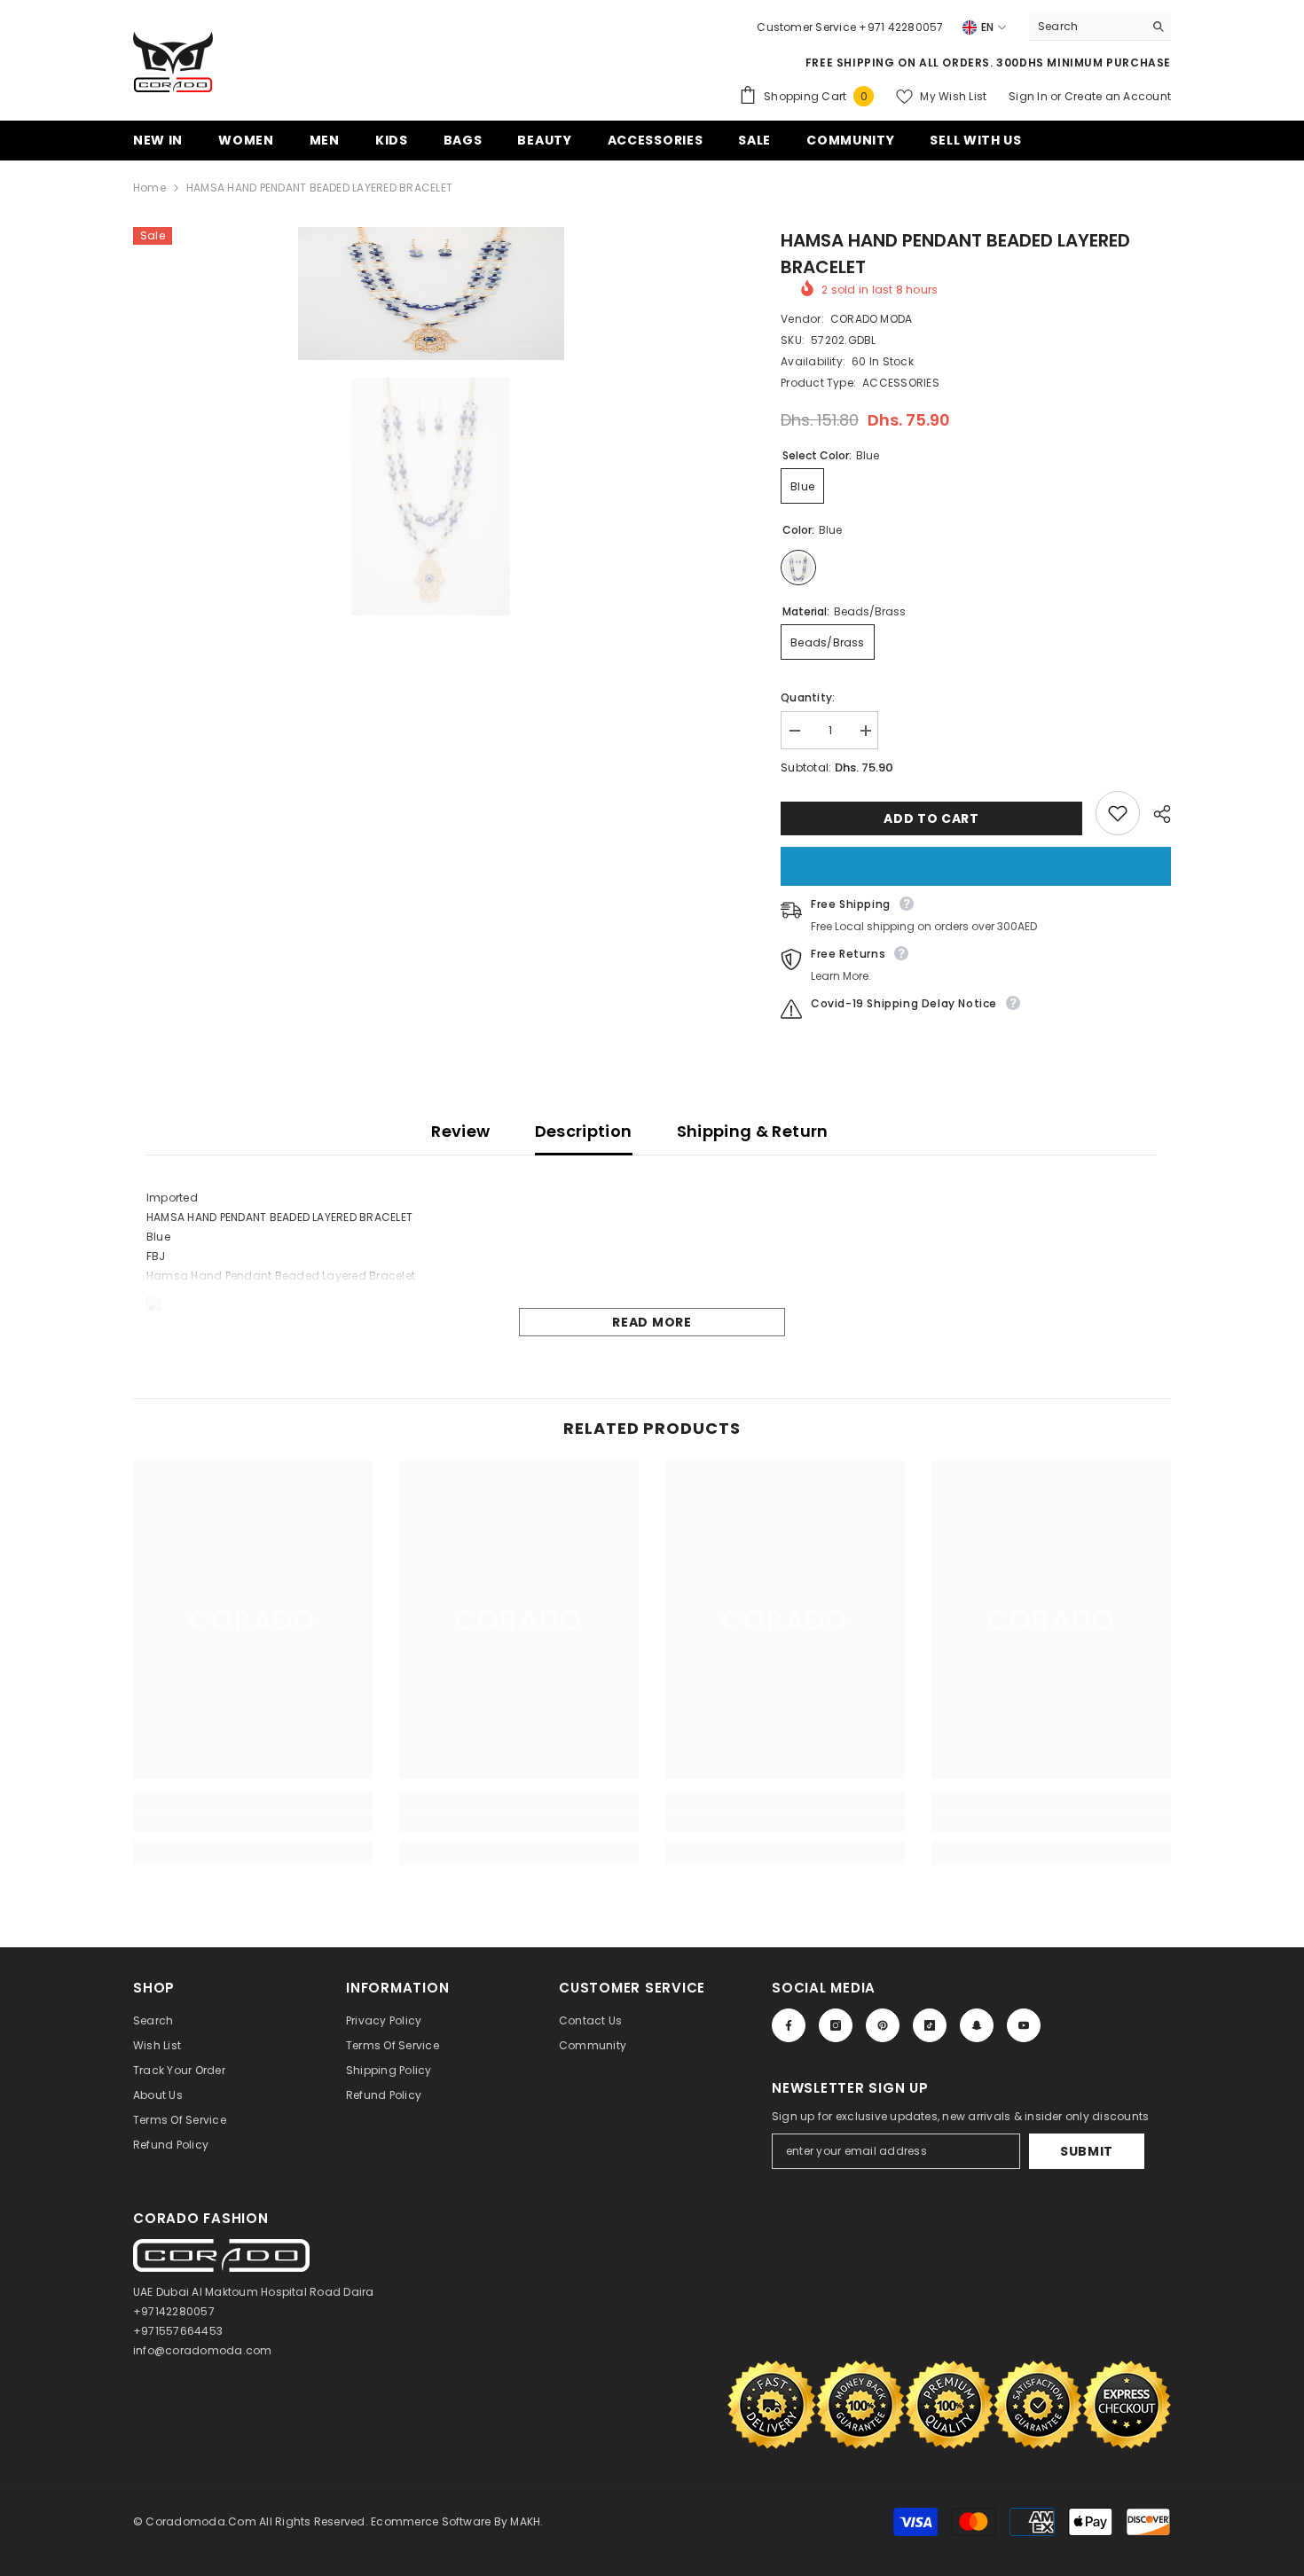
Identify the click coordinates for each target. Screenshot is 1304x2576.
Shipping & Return (753, 1131)
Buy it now (976, 866)
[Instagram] (836, 2025)
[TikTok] (930, 2025)
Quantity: (808, 697)
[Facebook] (789, 2025)
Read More (652, 1322)
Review (460, 1131)
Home (149, 188)
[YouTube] (1024, 2025)
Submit (1087, 2151)
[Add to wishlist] (1118, 813)
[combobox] (1086, 27)
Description (584, 1131)
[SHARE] (1155, 814)
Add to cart (931, 818)
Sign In (1029, 96)
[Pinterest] (883, 2025)
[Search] (1100, 27)
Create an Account (1118, 96)
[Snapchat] (977, 2025)
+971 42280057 (901, 27)
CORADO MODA (872, 319)
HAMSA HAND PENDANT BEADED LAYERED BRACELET (955, 254)
